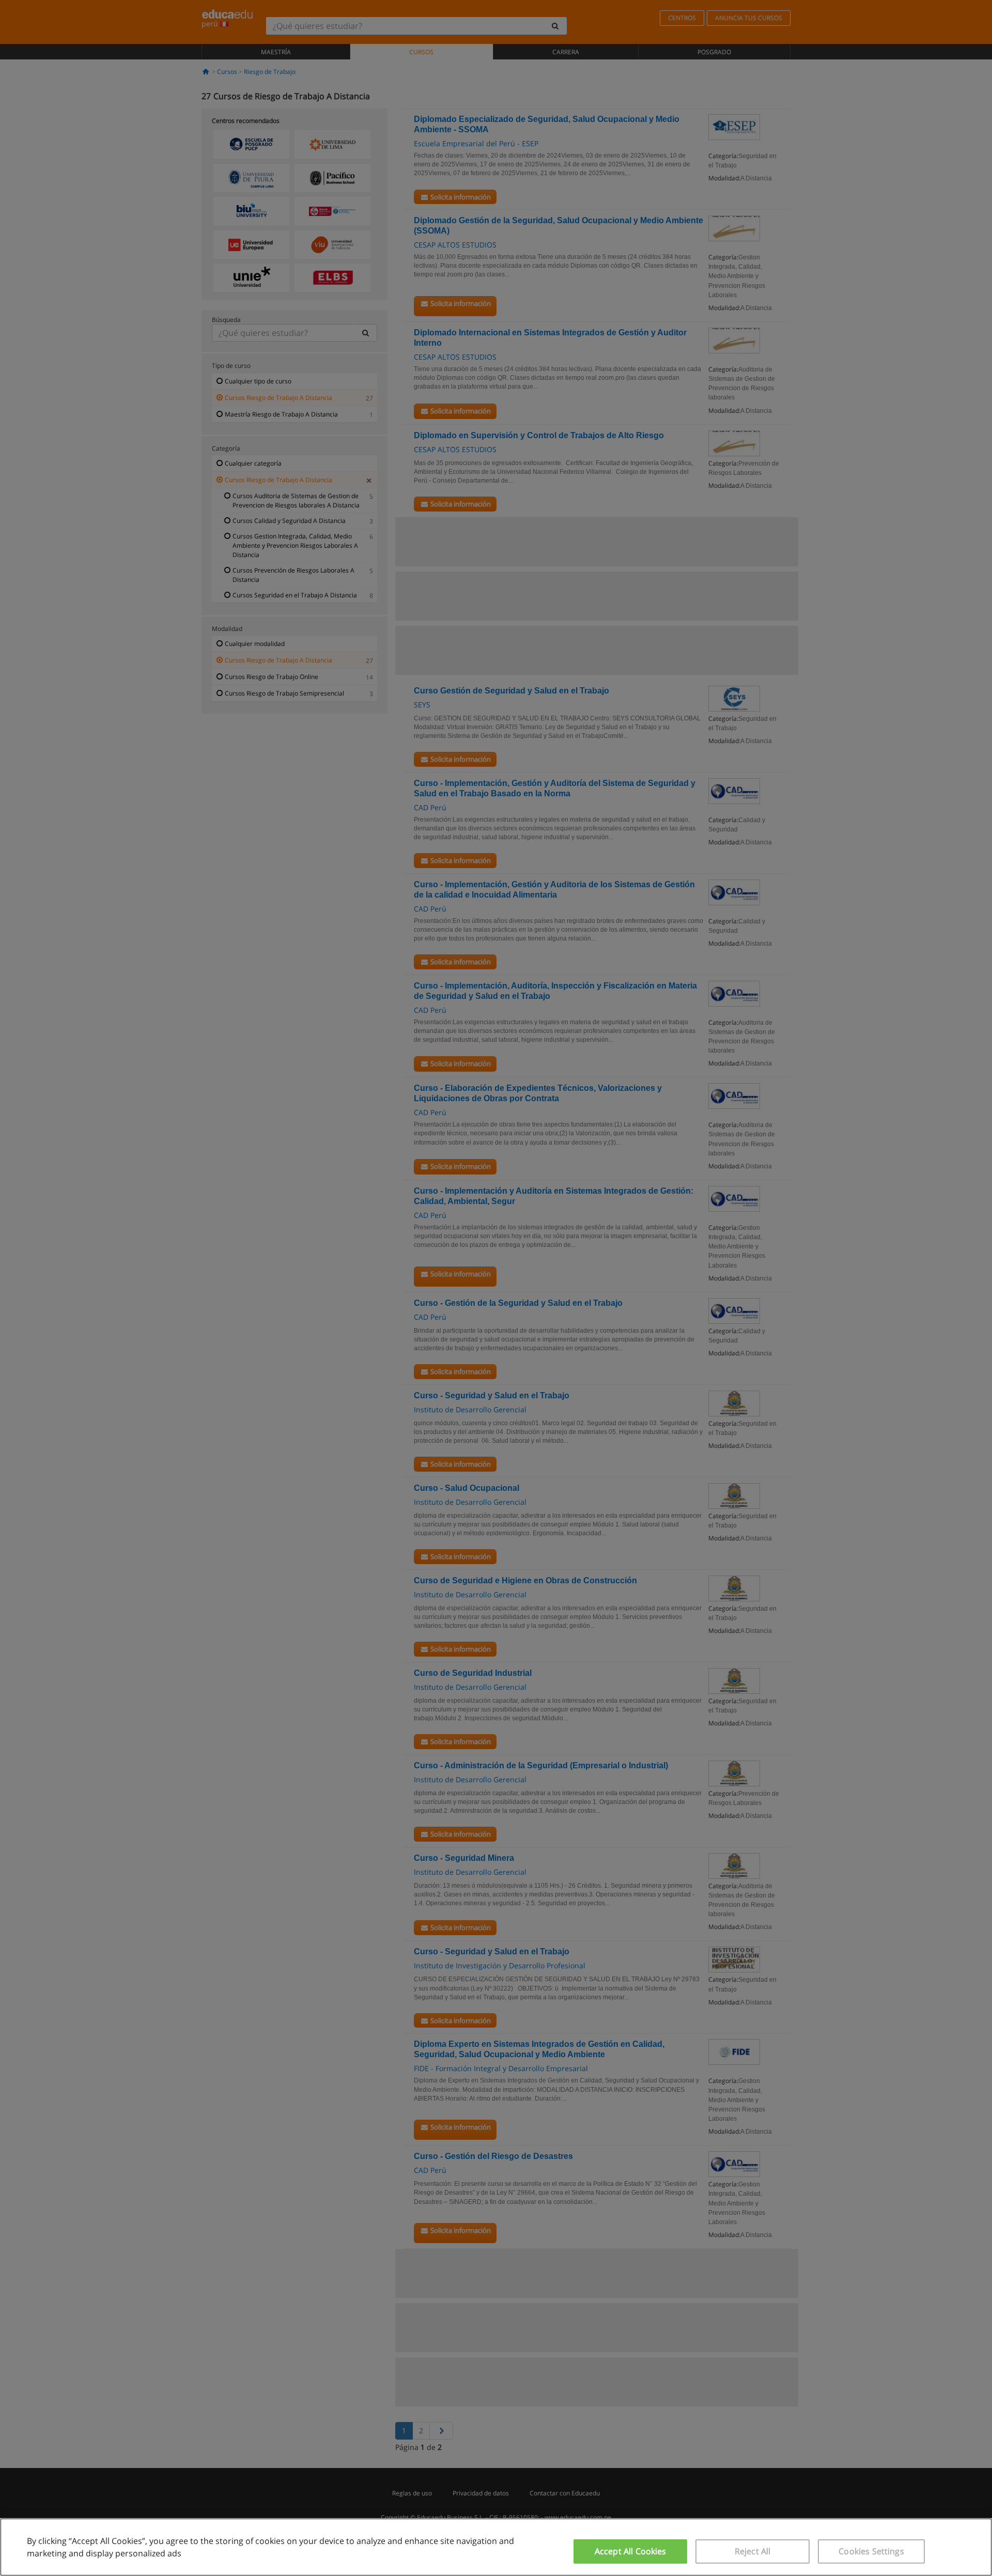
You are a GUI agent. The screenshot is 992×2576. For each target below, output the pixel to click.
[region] (496, 2547)
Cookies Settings (871, 2551)
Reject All (753, 2551)
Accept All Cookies (631, 2551)
